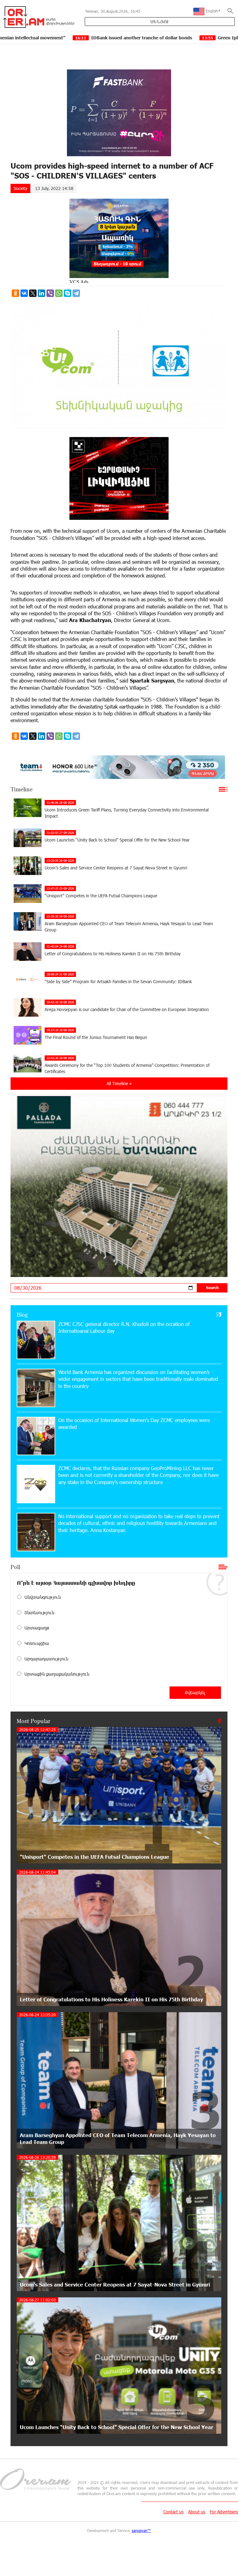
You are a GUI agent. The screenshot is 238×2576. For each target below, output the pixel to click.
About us (197, 2512)
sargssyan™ (141, 2530)
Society (20, 188)
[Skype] (68, 293)
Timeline (22, 789)
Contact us (173, 2512)
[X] (33, 293)
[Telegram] (76, 293)
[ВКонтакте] (24, 293)
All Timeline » (119, 1083)
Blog (22, 1315)
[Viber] (50, 293)
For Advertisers (224, 2512)
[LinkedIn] (42, 293)
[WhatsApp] (59, 293)
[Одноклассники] (15, 293)
